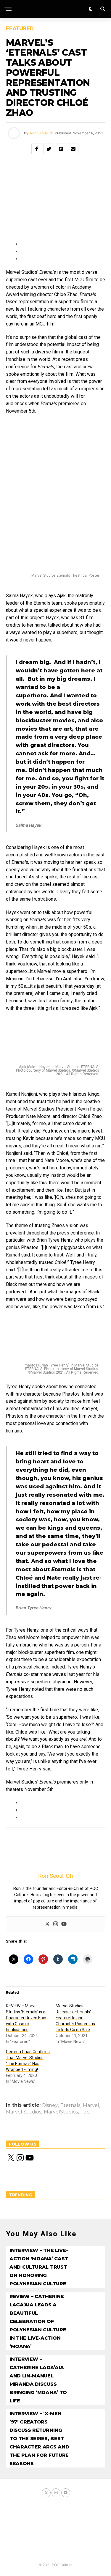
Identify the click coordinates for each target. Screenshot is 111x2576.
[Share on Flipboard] (61, 149)
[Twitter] (47, 1924)
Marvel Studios (24, 2112)
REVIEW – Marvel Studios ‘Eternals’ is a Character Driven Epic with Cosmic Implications (26, 2018)
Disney (50, 2105)
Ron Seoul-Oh (42, 133)
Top (85, 2112)
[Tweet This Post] (49, 149)
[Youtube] (64, 1924)
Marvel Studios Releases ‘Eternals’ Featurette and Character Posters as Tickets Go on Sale (75, 2018)
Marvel (91, 2105)
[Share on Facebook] (37, 149)
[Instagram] (56, 1924)
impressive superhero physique (39, 1682)
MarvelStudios (61, 2112)
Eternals (70, 2105)
